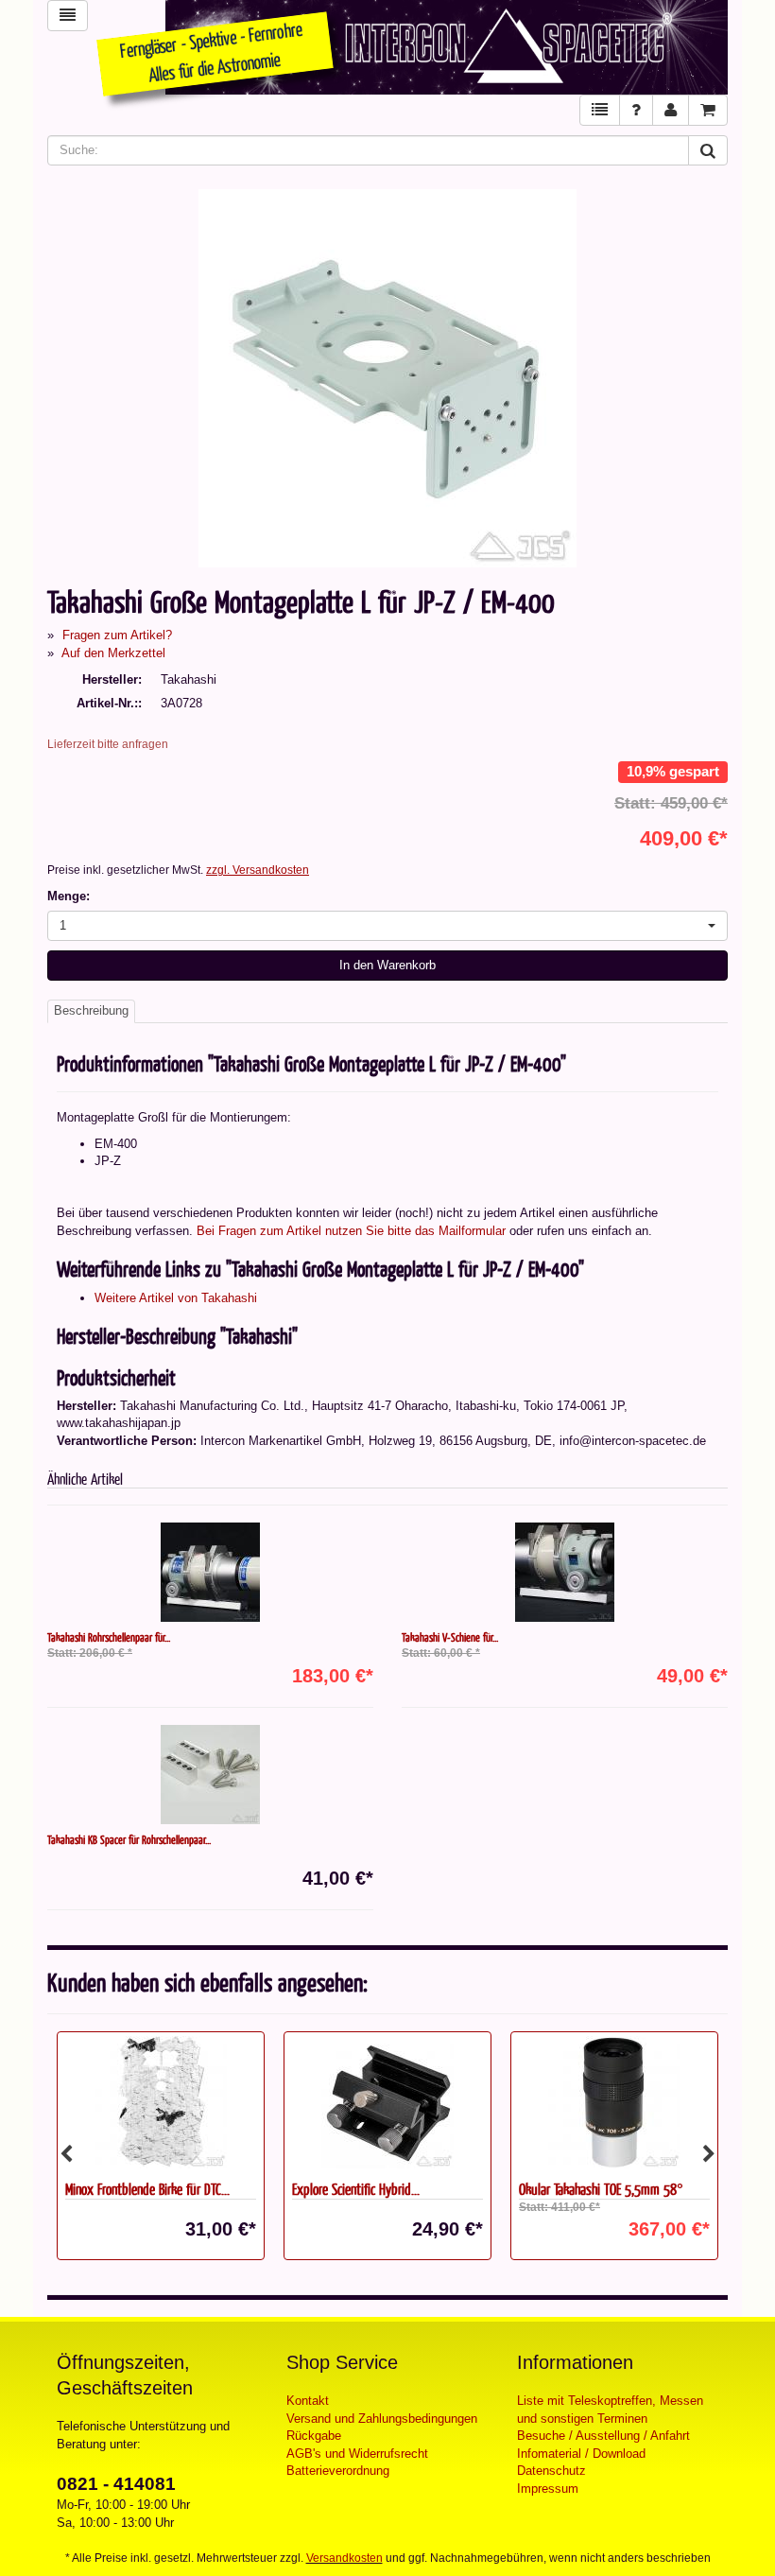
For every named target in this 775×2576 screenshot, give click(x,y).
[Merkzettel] (600, 110)
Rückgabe (314, 2436)
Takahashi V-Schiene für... (450, 1637)
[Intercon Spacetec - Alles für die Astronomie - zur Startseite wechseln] (447, 47)
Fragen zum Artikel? (117, 635)
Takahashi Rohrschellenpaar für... (109, 1637)
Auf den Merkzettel (113, 653)
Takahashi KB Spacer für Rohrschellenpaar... (129, 1839)
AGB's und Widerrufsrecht (357, 2454)
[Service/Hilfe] (636, 110)
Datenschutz (551, 2471)
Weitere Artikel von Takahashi (176, 1298)
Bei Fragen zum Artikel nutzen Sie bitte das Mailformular (351, 1231)
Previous (66, 2154)
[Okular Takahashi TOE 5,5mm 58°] (387, 2102)
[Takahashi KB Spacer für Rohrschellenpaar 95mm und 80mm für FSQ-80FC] (210, 1775)
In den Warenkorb (387, 965)
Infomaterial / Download (581, 2454)
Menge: (69, 896)
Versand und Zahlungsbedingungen (382, 2419)
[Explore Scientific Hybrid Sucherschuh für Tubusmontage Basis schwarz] (161, 2102)
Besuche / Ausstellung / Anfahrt (603, 2436)
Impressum (548, 2489)
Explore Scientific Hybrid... (129, 2189)
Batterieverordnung (338, 2471)
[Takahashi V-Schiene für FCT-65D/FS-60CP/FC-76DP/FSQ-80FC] (565, 1572)
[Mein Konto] (671, 110)
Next (709, 2154)
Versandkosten (344, 2558)
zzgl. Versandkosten (258, 870)
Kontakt (308, 2401)
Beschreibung (91, 1010)
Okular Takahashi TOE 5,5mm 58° (374, 2189)
